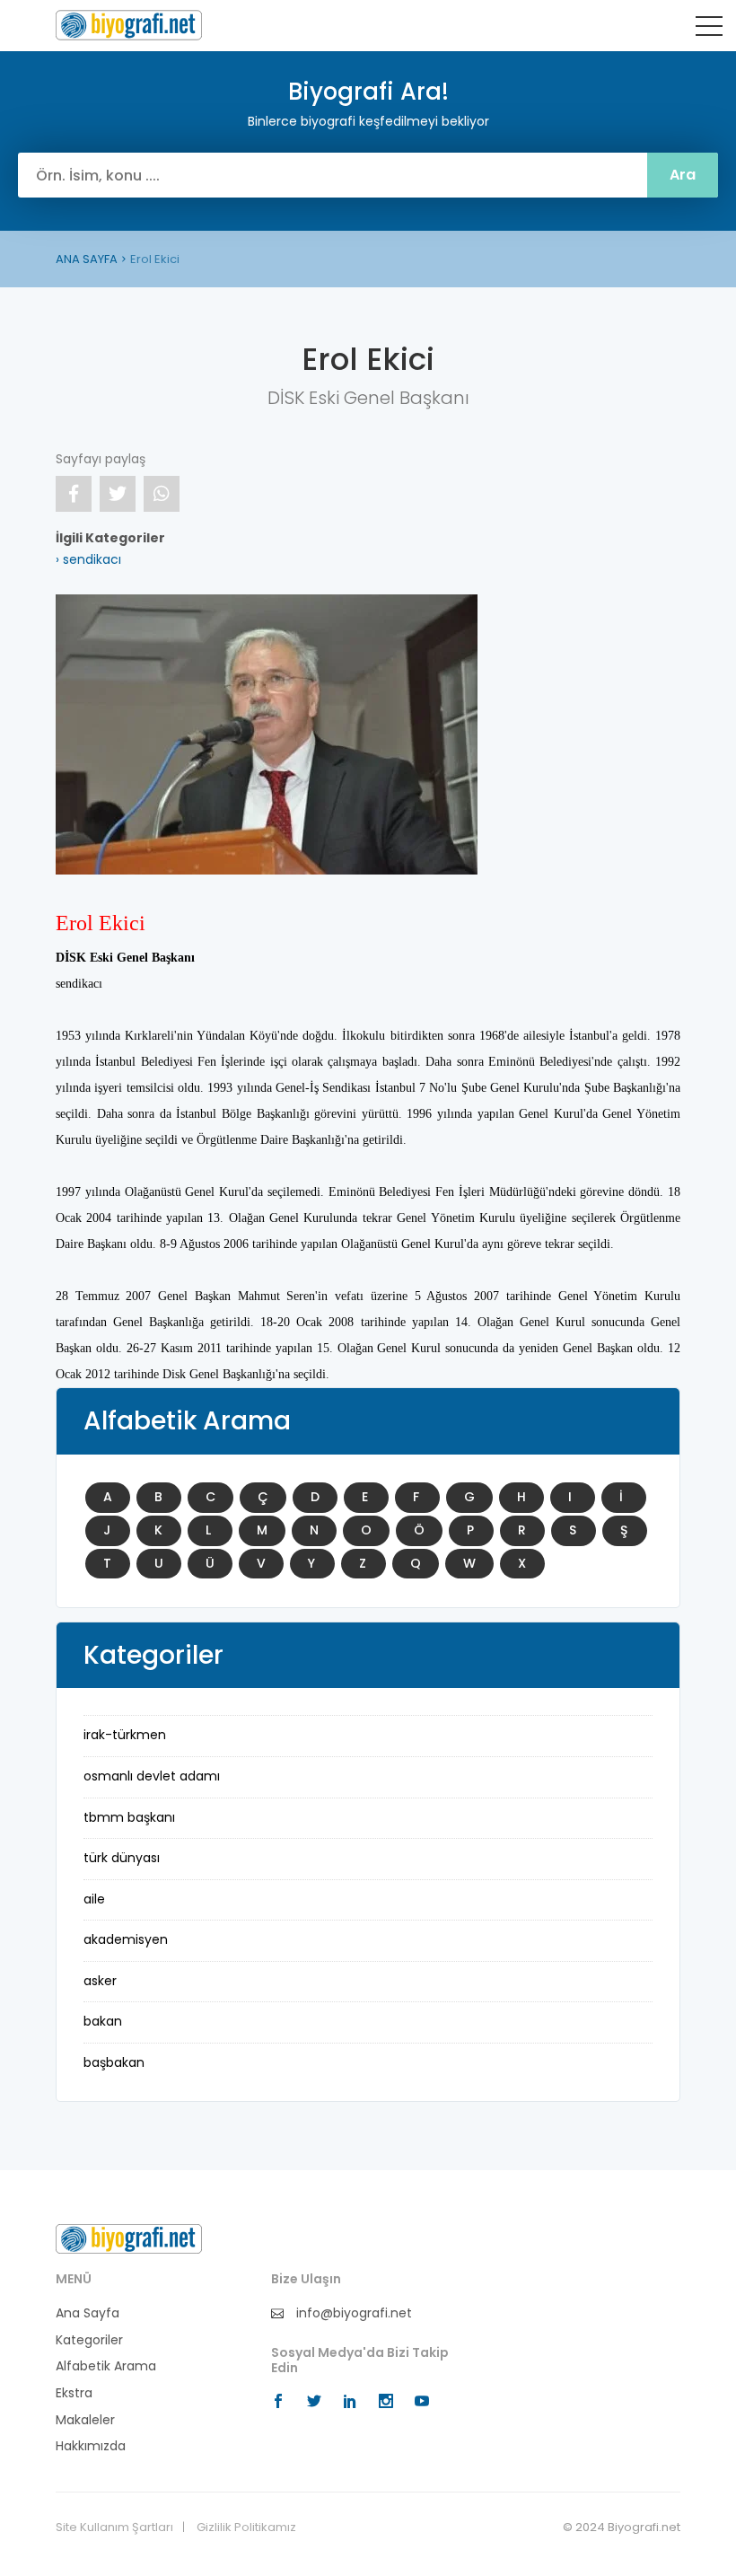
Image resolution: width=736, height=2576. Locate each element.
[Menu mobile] (709, 30)
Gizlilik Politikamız (246, 2528)
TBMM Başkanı (129, 1817)
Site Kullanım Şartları (114, 2528)
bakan (103, 2021)
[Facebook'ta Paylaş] (74, 494)
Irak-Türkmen (125, 1735)
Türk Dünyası (122, 1858)
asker (100, 1981)
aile (94, 1899)
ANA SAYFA (87, 259)
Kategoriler (89, 2340)
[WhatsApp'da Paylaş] (162, 494)
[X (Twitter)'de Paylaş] (118, 494)
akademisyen (126, 1939)
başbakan (114, 2062)
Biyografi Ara (129, 25)
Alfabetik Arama (106, 2366)
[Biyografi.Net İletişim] (129, 2238)
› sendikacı (88, 559)
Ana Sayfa (88, 2313)
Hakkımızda (91, 2446)
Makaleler (85, 2420)
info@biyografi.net (352, 2313)
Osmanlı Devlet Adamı (152, 1776)
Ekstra (74, 2393)
